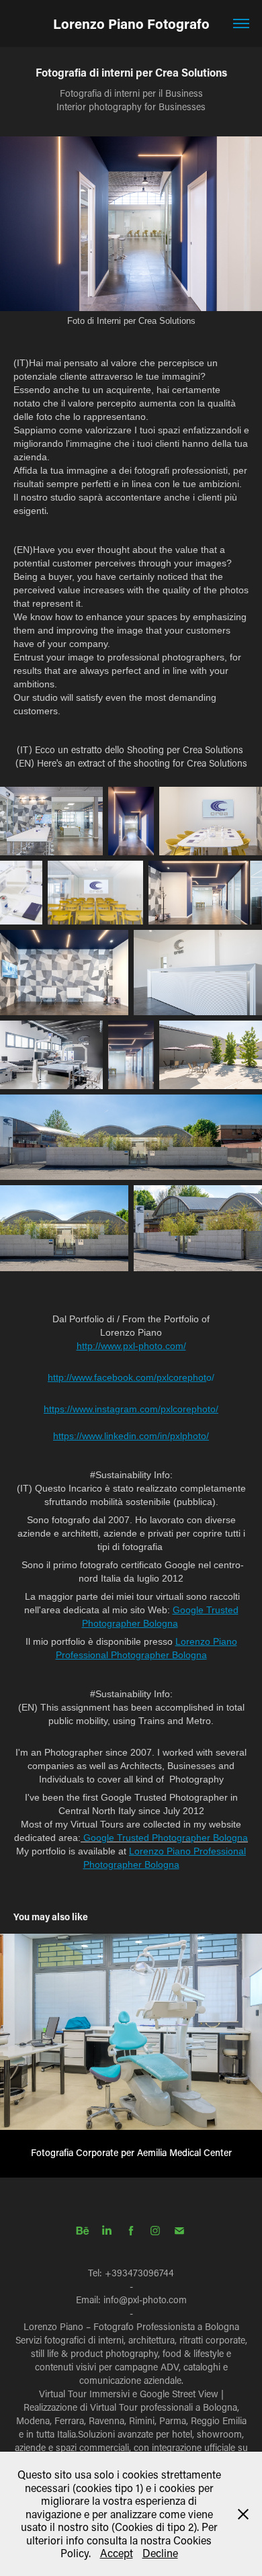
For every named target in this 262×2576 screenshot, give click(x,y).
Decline (160, 2553)
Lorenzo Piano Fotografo (131, 24)
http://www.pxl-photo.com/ (131, 1346)
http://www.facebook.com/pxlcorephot (127, 1377)
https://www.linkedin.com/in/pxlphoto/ (131, 1436)
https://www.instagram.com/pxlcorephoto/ (131, 1409)
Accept (117, 2553)
